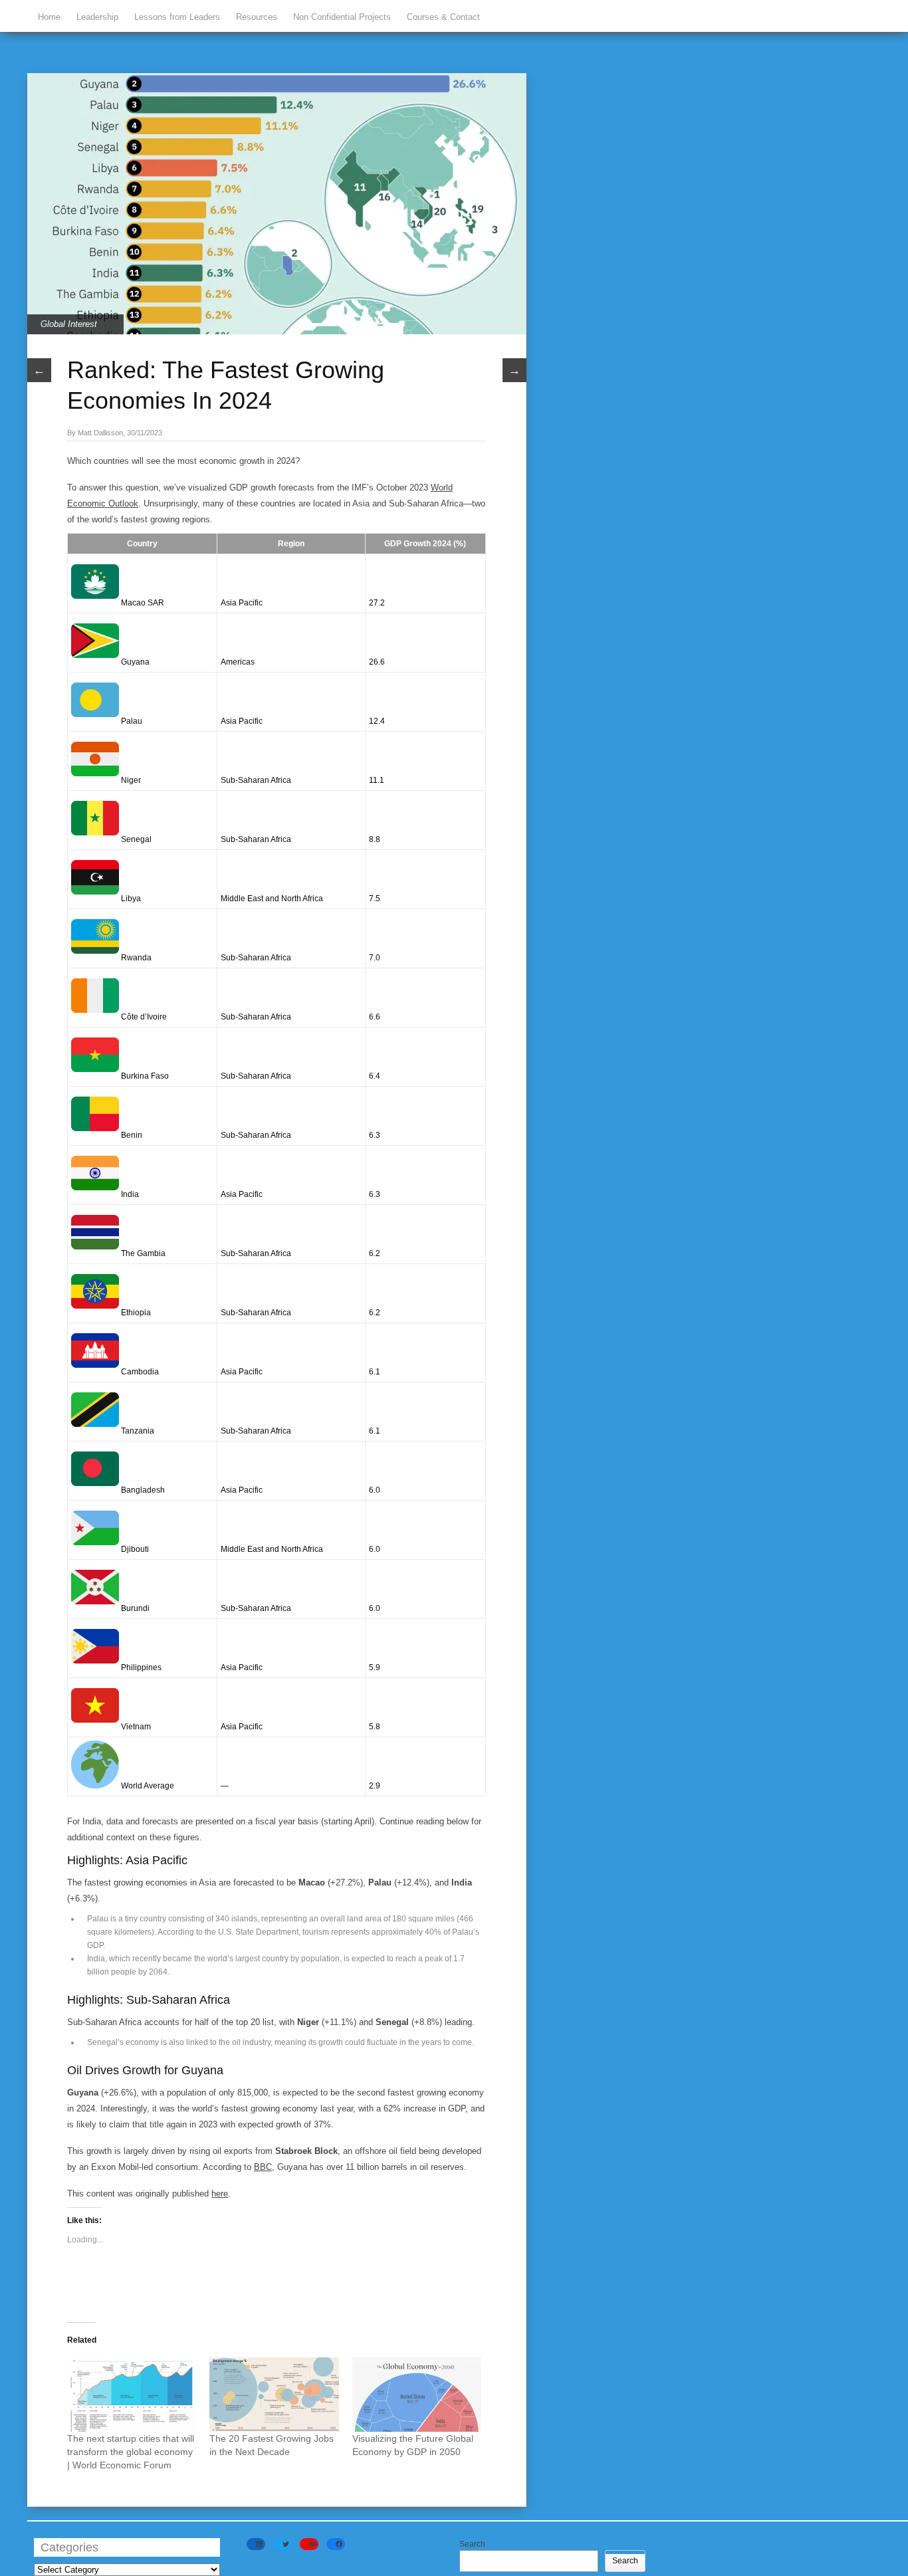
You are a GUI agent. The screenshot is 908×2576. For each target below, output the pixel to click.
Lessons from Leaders (177, 17)
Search (472, 2544)
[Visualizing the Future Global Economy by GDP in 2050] (417, 2394)
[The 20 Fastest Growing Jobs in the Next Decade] (274, 2394)
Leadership (97, 17)
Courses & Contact (443, 17)
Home (49, 17)
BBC (263, 2167)
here (220, 2194)
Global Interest (69, 324)
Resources (257, 17)
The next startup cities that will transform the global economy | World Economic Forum (131, 2452)
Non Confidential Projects (342, 17)
